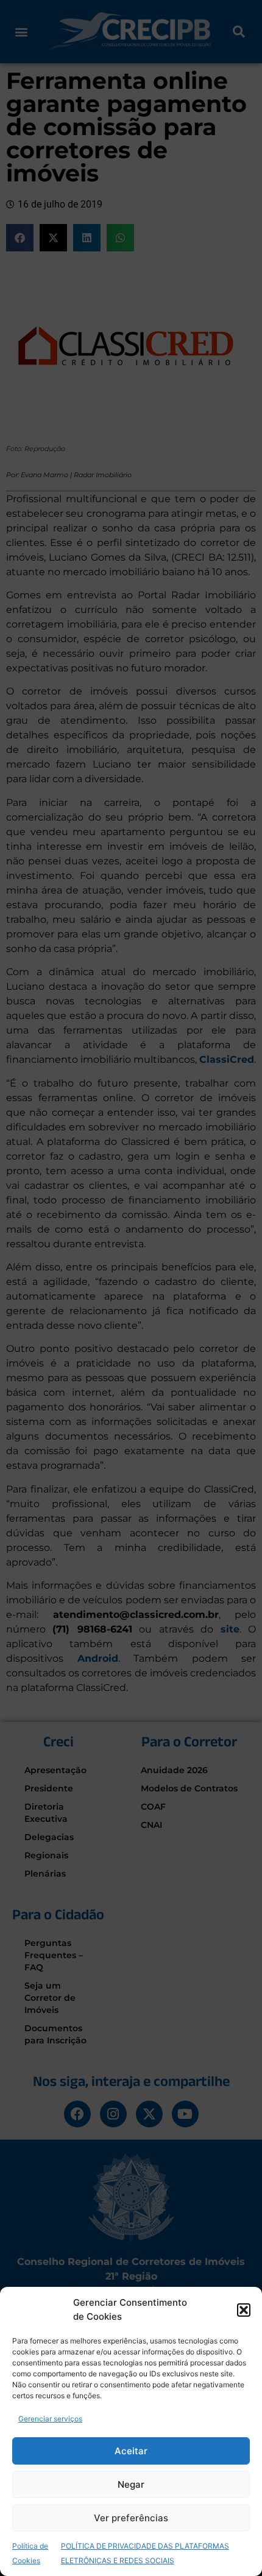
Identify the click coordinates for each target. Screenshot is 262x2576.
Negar (131, 2484)
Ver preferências (131, 2518)
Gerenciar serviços (50, 2419)
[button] (244, 2310)
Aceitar (131, 2451)
